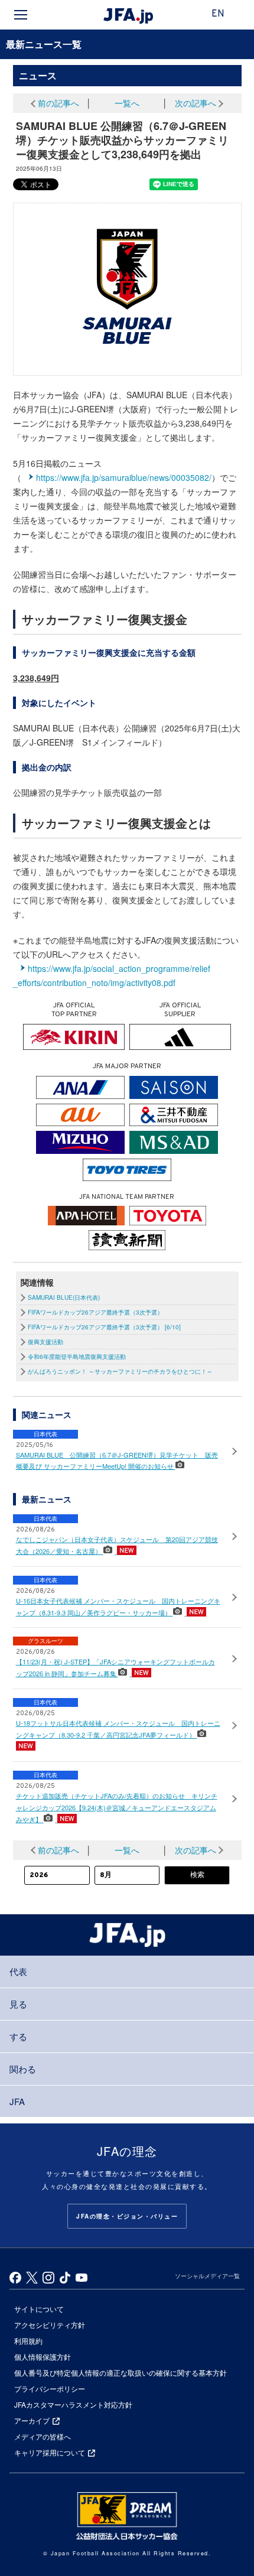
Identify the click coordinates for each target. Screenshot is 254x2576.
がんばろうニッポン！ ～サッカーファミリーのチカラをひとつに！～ (120, 1371)
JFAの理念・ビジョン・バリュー (127, 2216)
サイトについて (39, 2309)
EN (218, 14)
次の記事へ (196, 103)
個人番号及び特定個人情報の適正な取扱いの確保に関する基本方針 (121, 2372)
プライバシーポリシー (50, 2388)
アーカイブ (32, 2420)
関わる (23, 2069)
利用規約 (28, 2341)
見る (18, 2004)
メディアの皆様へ (43, 2436)
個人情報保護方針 (43, 2357)
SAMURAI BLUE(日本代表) (64, 1297)
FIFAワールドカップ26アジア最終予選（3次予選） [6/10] (104, 1327)
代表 (18, 1971)
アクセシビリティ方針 (50, 2325)
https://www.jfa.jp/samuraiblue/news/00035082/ (124, 477)
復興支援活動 (45, 1342)
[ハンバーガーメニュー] (21, 15)
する (18, 2036)
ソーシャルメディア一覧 (207, 2276)
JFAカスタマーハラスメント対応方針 (73, 2404)
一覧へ (127, 103)
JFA (17, 2101)
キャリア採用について (50, 2452)
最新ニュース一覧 (44, 44)
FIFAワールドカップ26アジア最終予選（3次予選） (95, 1312)
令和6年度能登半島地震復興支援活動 (77, 1357)
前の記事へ (58, 103)
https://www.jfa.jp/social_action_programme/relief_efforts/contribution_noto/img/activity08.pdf (112, 975)
